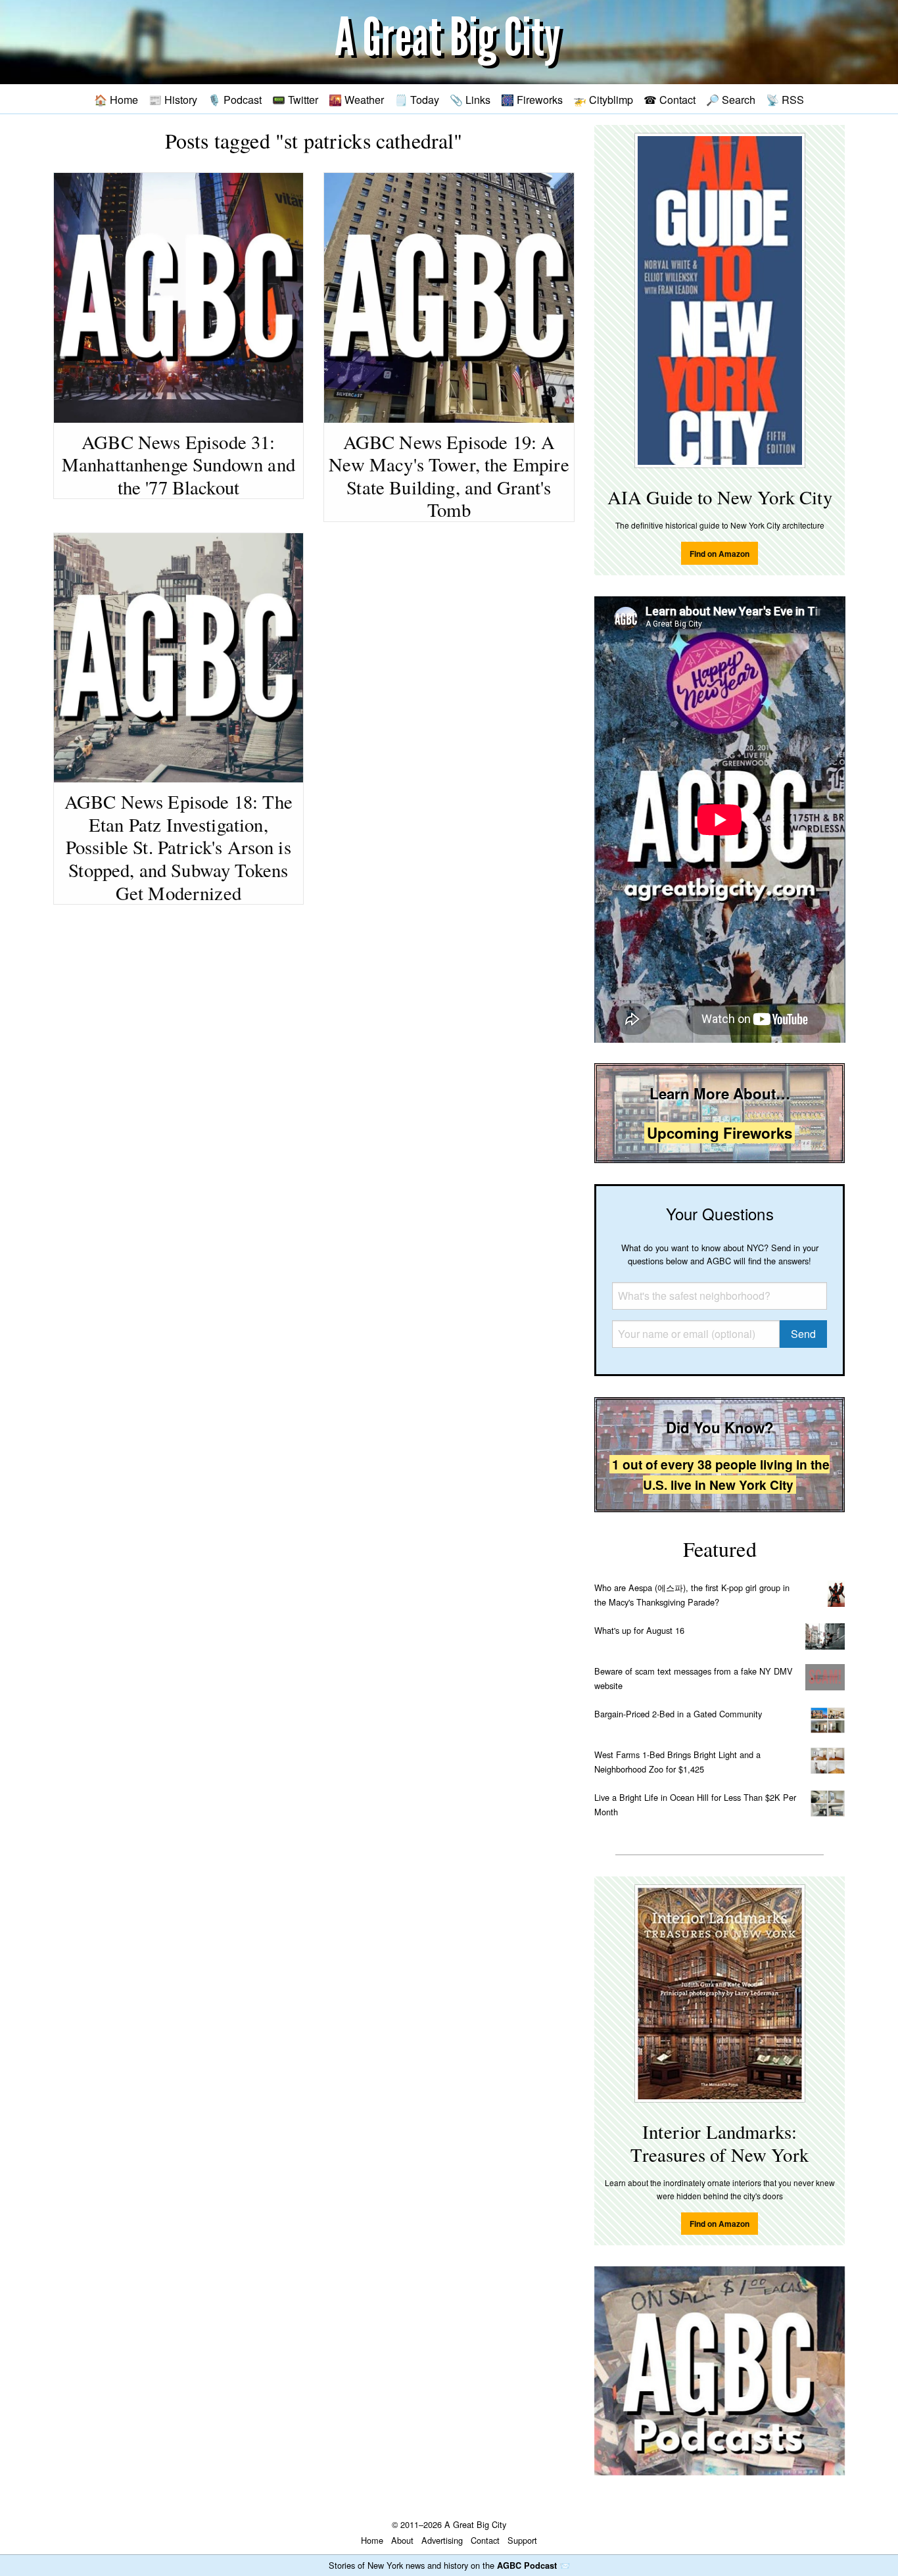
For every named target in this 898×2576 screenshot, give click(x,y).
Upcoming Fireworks (720, 1133)
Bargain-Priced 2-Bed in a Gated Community (678, 1714)
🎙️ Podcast (235, 99)
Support (522, 2540)
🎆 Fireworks (532, 99)
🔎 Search (731, 99)
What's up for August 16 (639, 1630)
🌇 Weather (356, 99)
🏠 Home (116, 99)
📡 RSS (785, 99)
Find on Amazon (720, 554)
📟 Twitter (295, 99)
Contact (485, 2540)
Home (372, 2540)
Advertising (442, 2540)
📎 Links (470, 99)
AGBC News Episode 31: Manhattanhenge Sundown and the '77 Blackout (178, 465)
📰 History (173, 99)
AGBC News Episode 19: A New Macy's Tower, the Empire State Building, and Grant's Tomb (449, 476)
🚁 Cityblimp (603, 99)
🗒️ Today (417, 99)
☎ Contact (670, 99)
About (402, 2540)
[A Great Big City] (449, 42)
